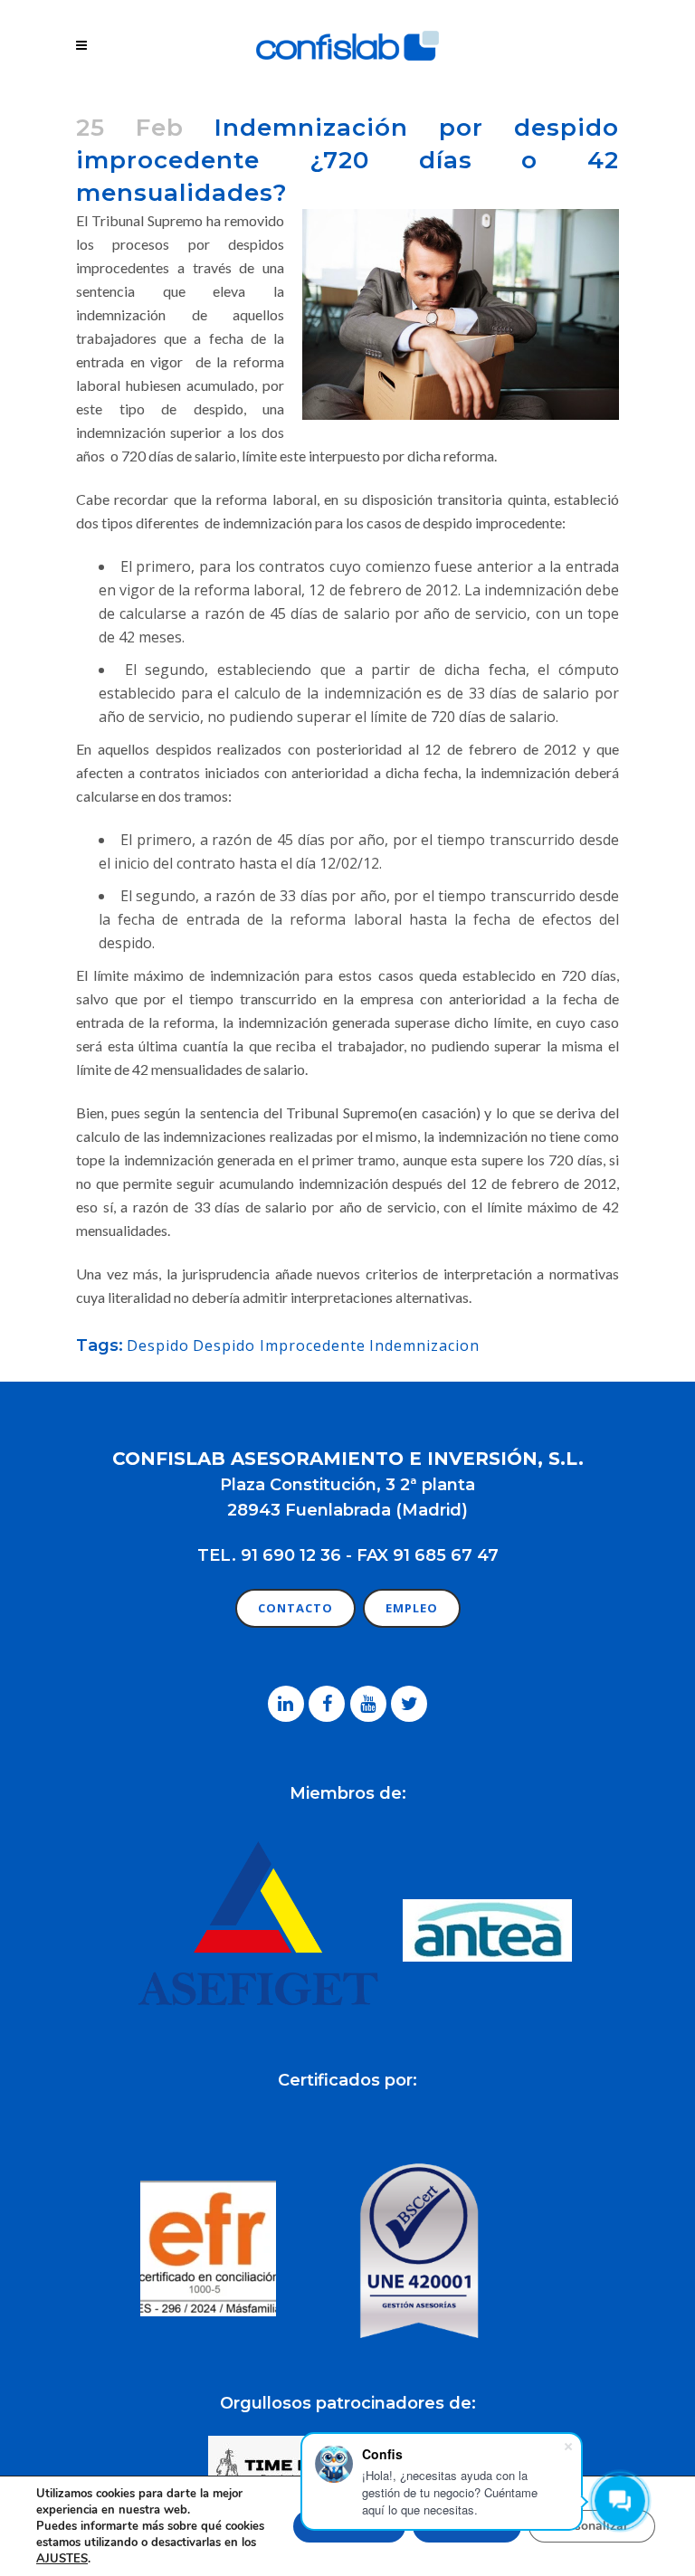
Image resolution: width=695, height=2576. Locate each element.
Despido (158, 1345)
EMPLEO (412, 1608)
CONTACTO (295, 1608)
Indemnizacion (424, 1345)
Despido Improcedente (279, 1345)
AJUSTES (62, 2559)
